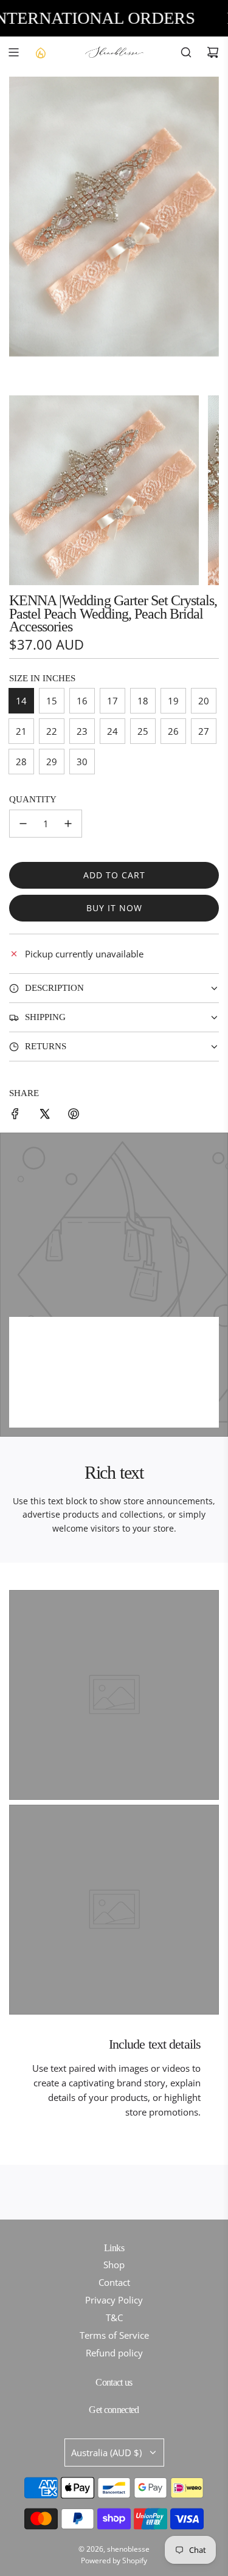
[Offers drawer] (40, 52)
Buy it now (114, 908)
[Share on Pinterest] (74, 1116)
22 (52, 731)
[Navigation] (13, 52)
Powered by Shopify (114, 2560)
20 (204, 701)
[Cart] (213, 52)
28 (21, 762)
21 (21, 731)
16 (82, 701)
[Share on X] (44, 1116)
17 (112, 701)
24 (112, 731)
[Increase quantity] (68, 824)
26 (173, 731)
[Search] (186, 52)
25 (143, 731)
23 (82, 731)
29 (52, 762)
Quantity (33, 799)
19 (173, 701)
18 (143, 701)
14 (21, 701)
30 (82, 762)
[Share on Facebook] (15, 1116)
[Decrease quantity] (23, 824)
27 (204, 731)
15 (52, 701)
